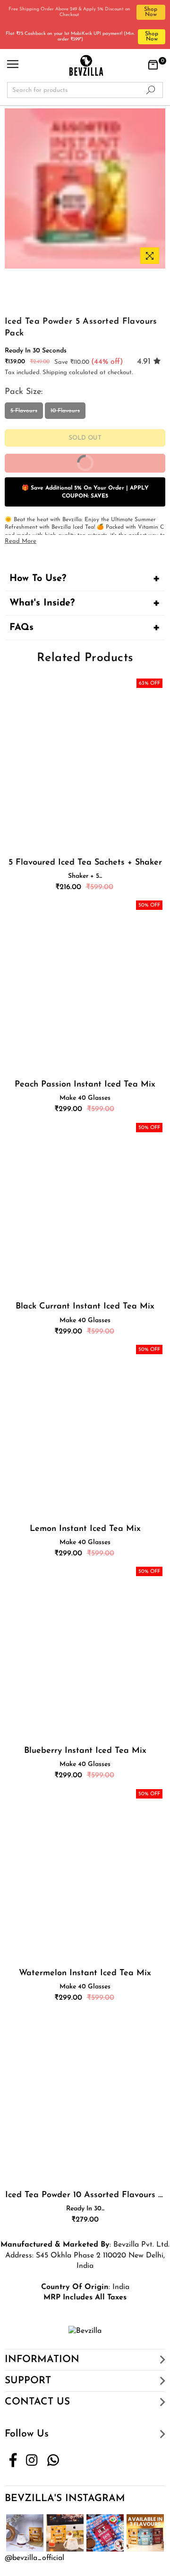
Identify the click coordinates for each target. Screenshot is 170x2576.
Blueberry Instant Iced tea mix (85, 1751)
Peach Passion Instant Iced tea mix (85, 1085)
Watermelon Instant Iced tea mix (85, 1973)
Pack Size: (25, 392)
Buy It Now (116, 467)
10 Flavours (65, 411)
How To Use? (38, 579)
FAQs (21, 628)
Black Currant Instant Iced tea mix (85, 1307)
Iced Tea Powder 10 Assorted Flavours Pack (85, 2195)
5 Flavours (24, 411)
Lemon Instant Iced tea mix (85, 1529)
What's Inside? (42, 603)
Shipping (55, 372)
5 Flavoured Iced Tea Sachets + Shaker (85, 863)
